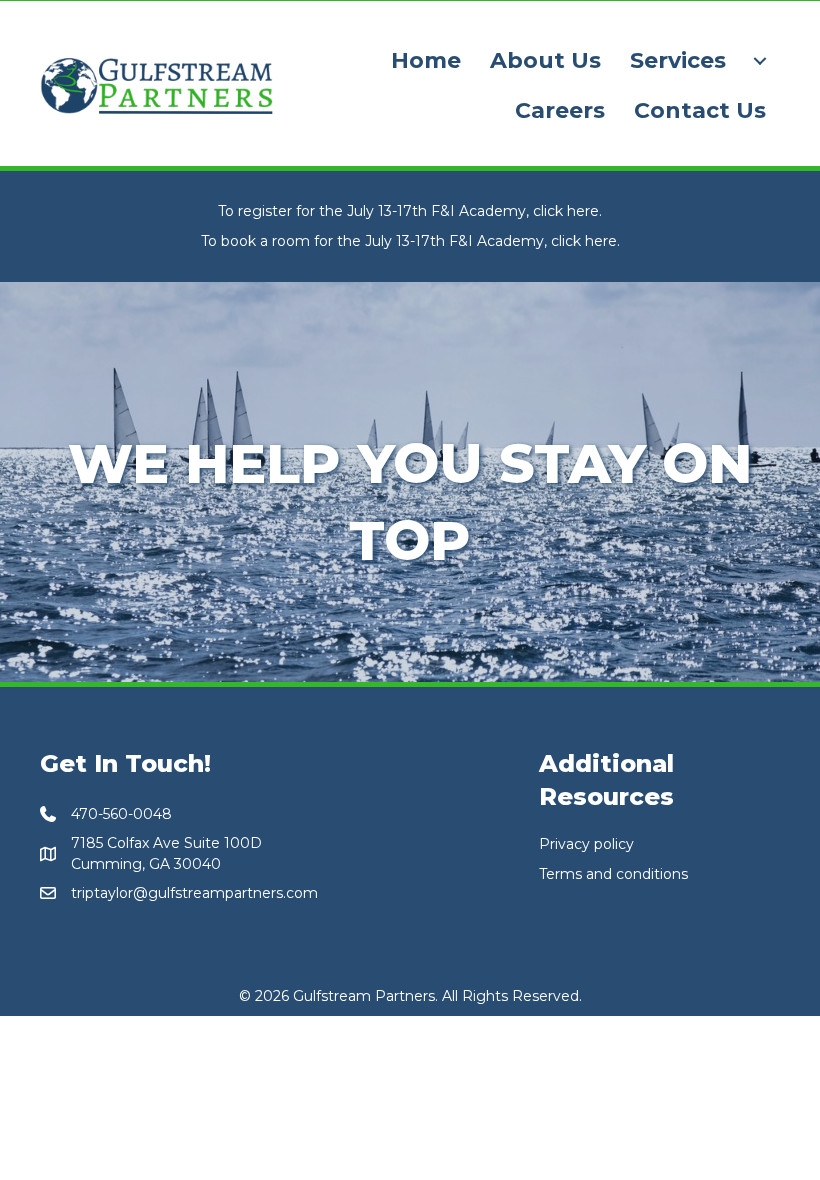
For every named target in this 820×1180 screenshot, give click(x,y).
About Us (545, 60)
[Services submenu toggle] (760, 61)
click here (566, 211)
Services (678, 60)
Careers (560, 110)
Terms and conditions (613, 874)
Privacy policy (586, 844)
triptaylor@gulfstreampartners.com (194, 893)
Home (426, 60)
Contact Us (700, 110)
